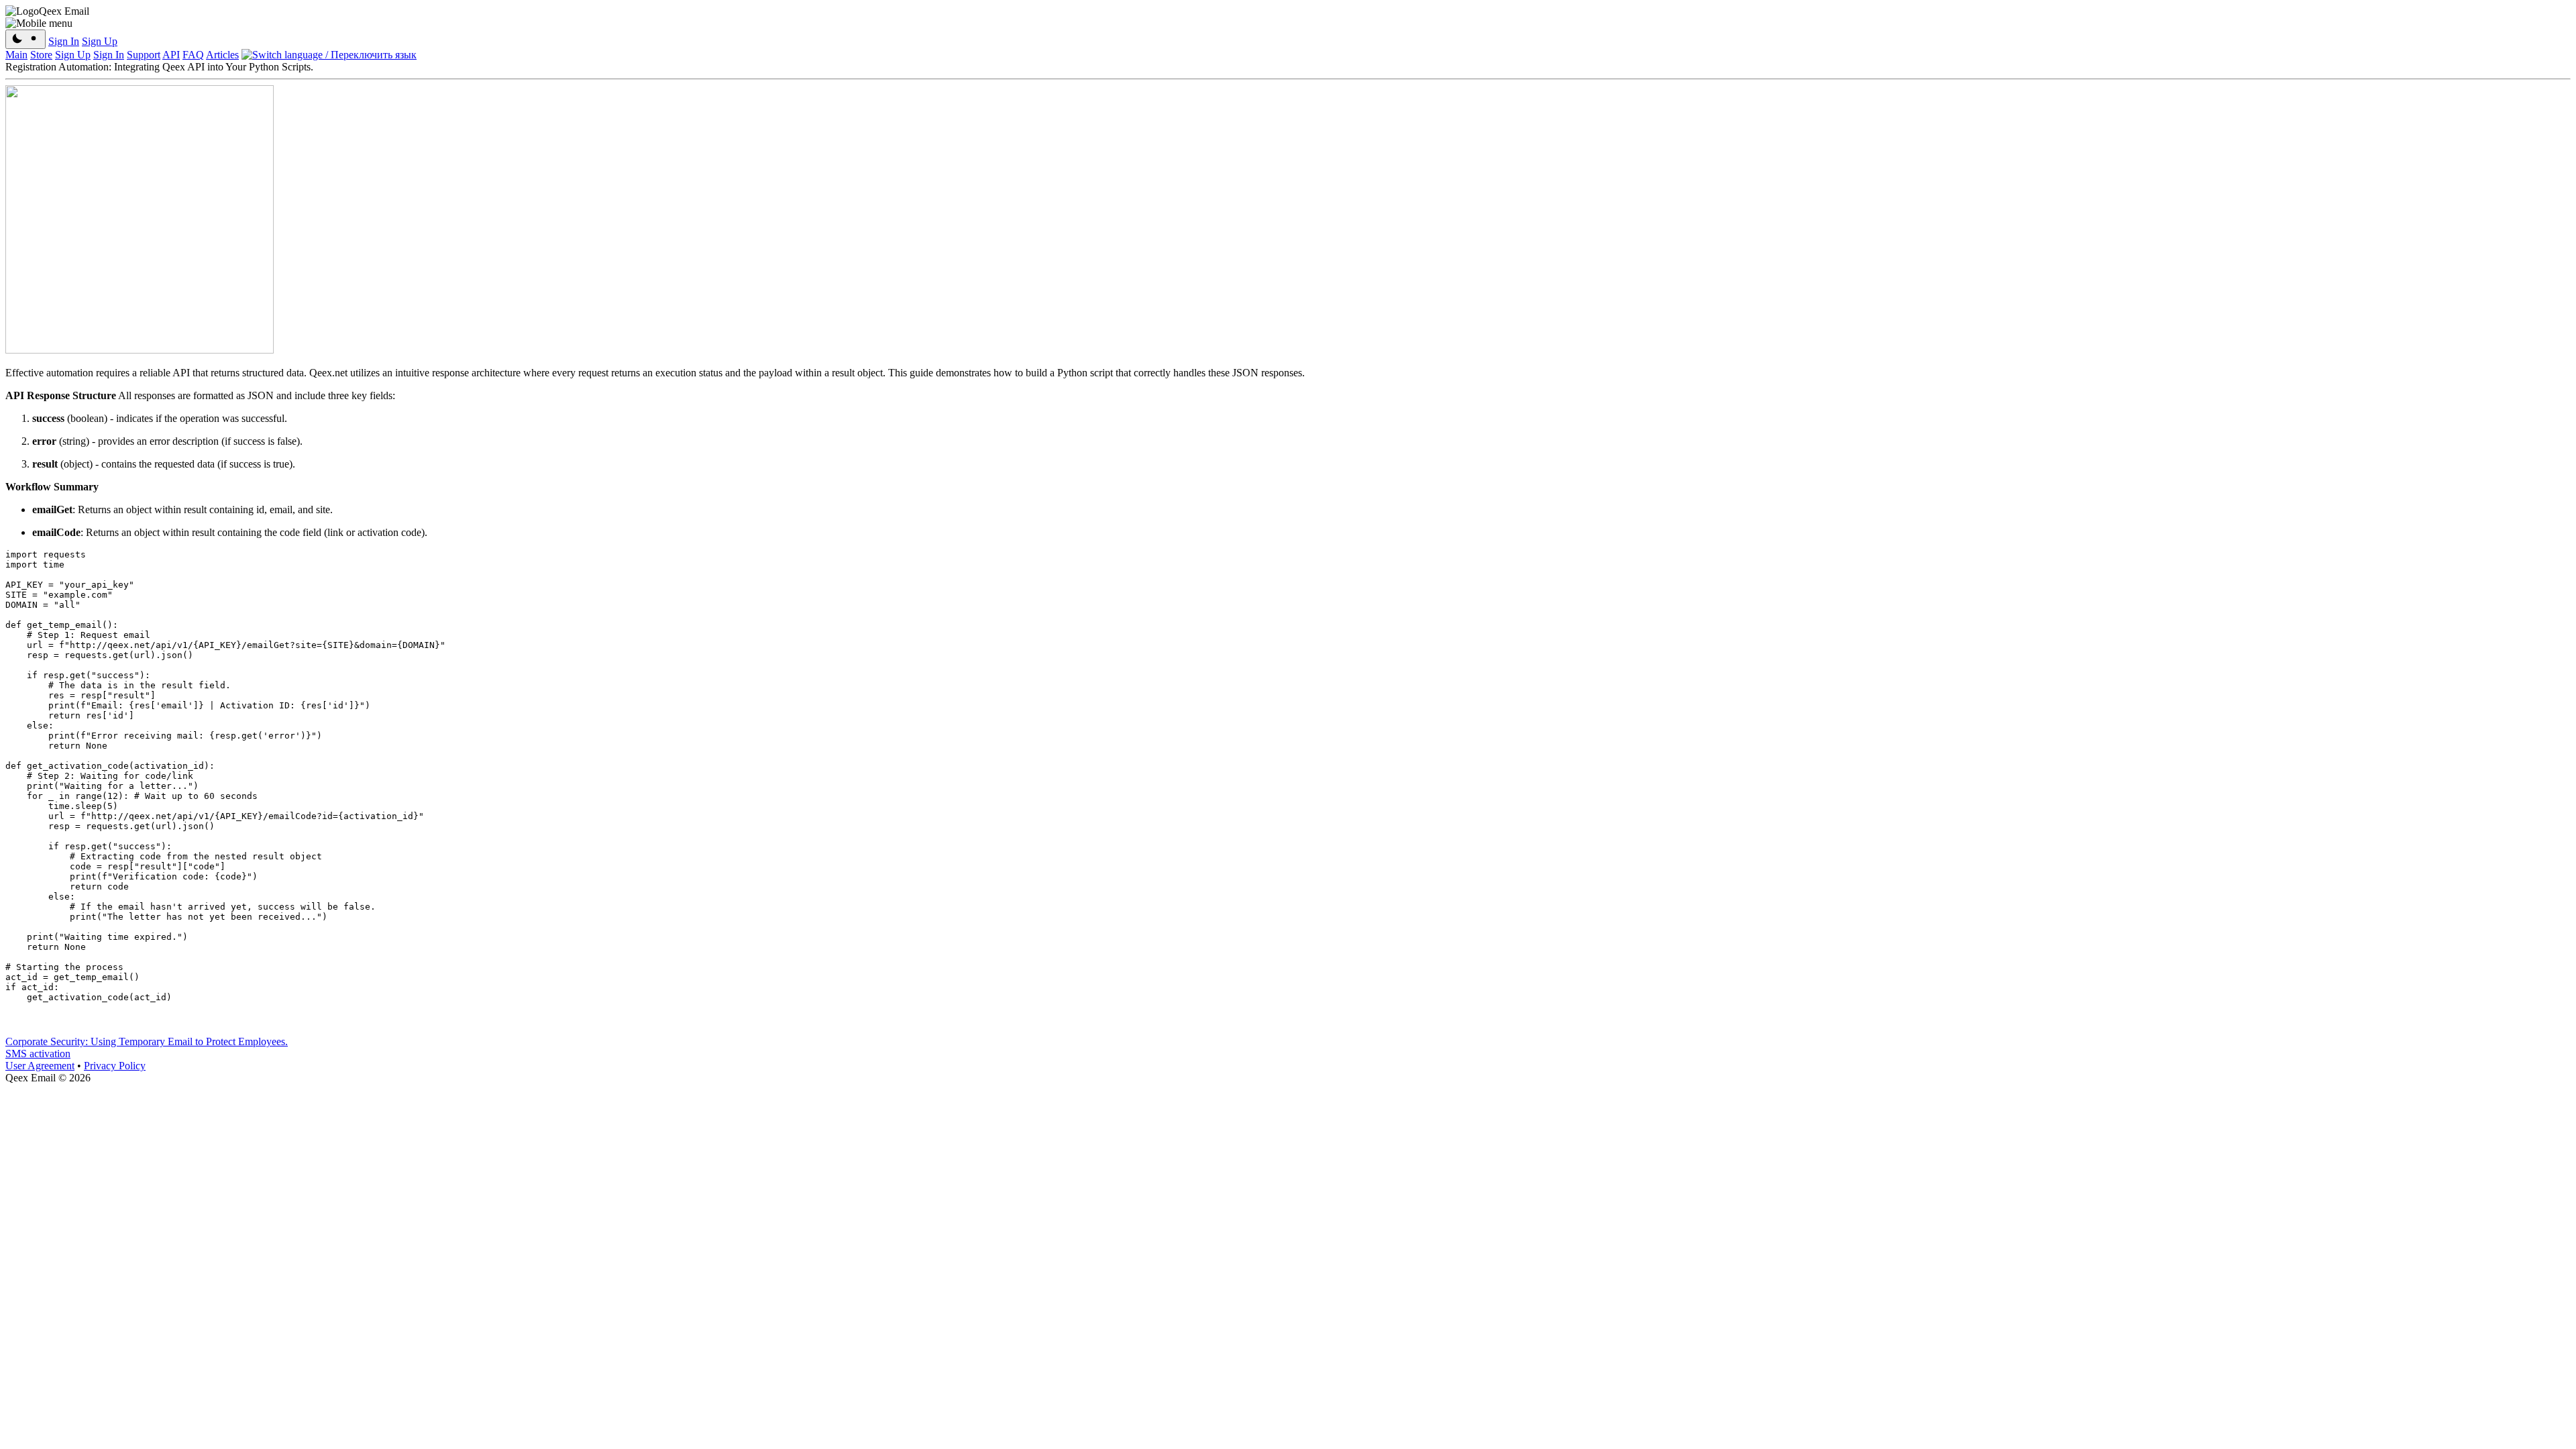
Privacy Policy (115, 1066)
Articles (222, 55)
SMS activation (38, 1054)
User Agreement (40, 1066)
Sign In (64, 41)
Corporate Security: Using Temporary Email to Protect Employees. (147, 1041)
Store (41, 55)
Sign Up (100, 41)
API (171, 55)
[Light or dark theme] (25, 39)
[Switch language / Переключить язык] (329, 55)
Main (16, 55)
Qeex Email (64, 11)
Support (144, 55)
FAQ (193, 55)
